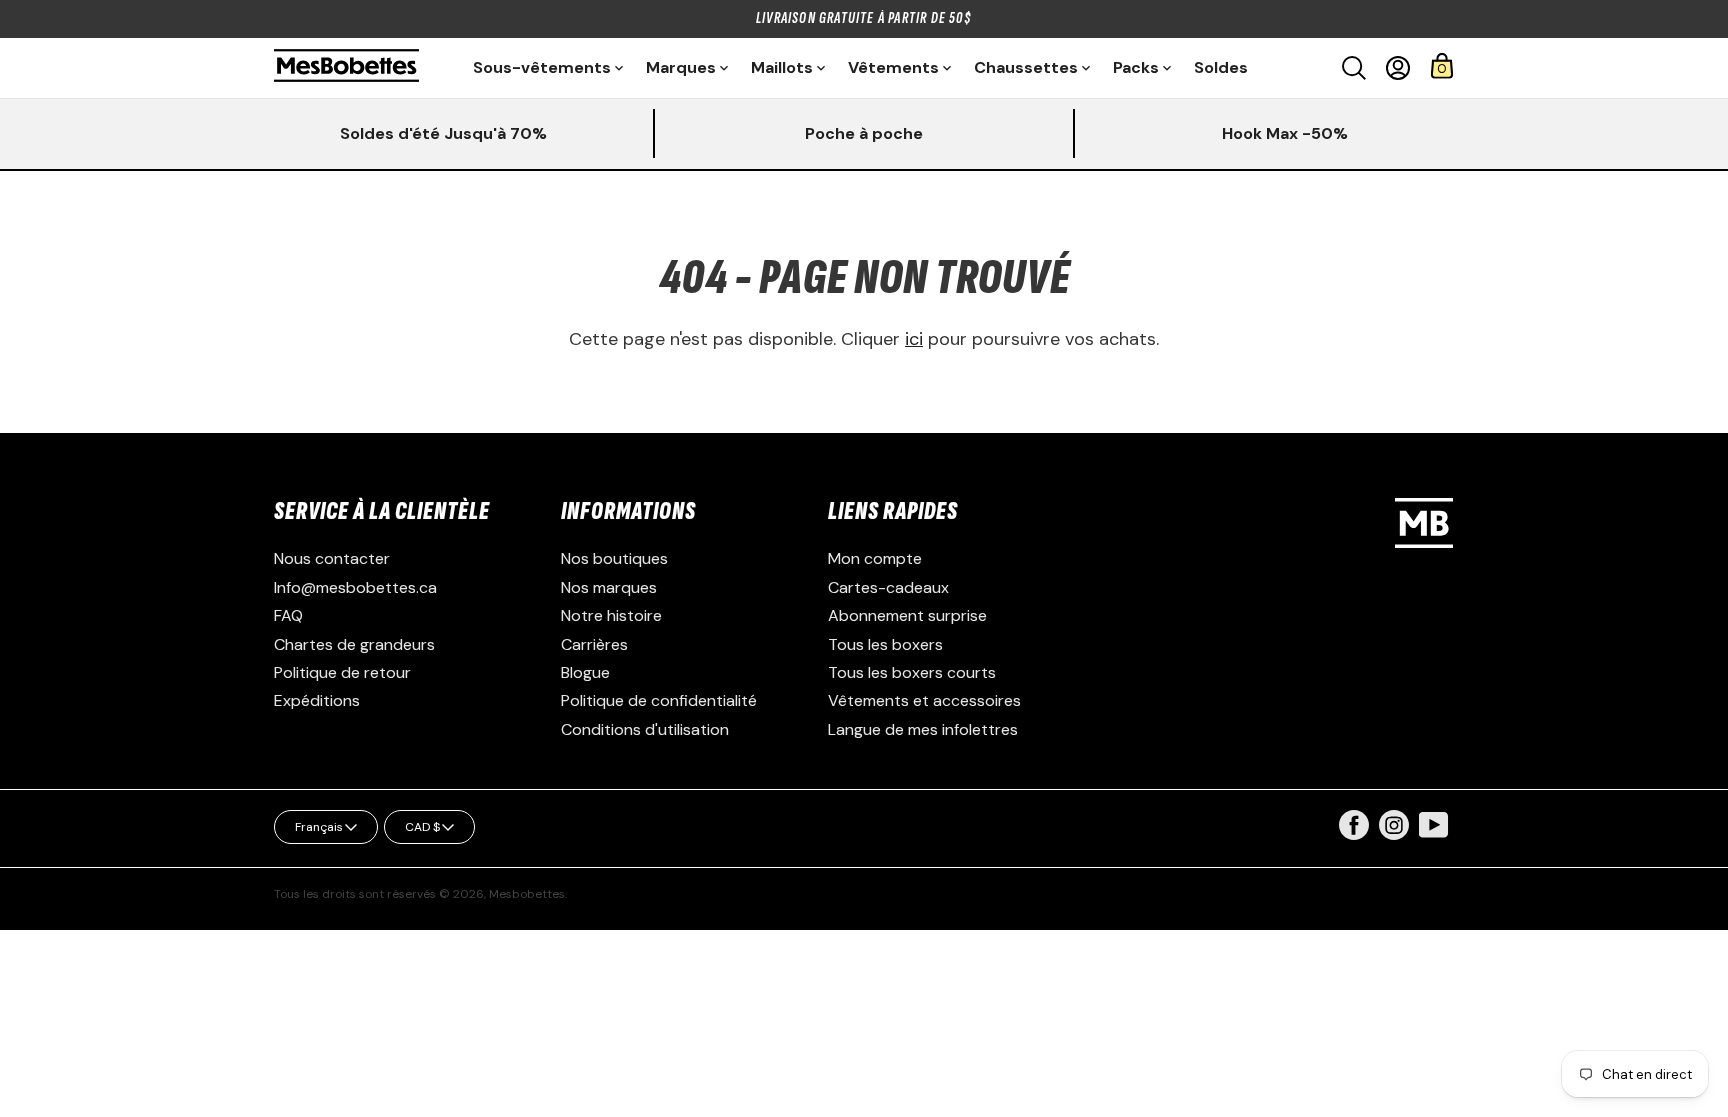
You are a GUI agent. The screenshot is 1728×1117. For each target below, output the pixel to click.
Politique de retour (342, 672)
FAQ (288, 615)
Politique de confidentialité (659, 700)
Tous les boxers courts (912, 672)
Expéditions (317, 700)
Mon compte (875, 558)
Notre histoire (611, 615)
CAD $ (422, 827)
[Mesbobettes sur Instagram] (1394, 834)
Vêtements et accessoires (924, 700)
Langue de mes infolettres (923, 729)
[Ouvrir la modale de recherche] (1354, 68)
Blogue (585, 672)
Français (319, 827)
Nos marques (609, 587)
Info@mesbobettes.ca (355, 587)
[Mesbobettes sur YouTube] (1434, 823)
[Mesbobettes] (346, 67)
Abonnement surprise (907, 615)
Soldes (1221, 67)
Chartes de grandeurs (354, 644)
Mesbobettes (527, 894)
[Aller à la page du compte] (1398, 68)
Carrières (594, 644)
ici (914, 339)
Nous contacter (332, 558)
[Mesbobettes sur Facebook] (1354, 834)
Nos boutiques (614, 558)
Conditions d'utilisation (645, 729)
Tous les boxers (885, 644)
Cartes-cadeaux (888, 587)
